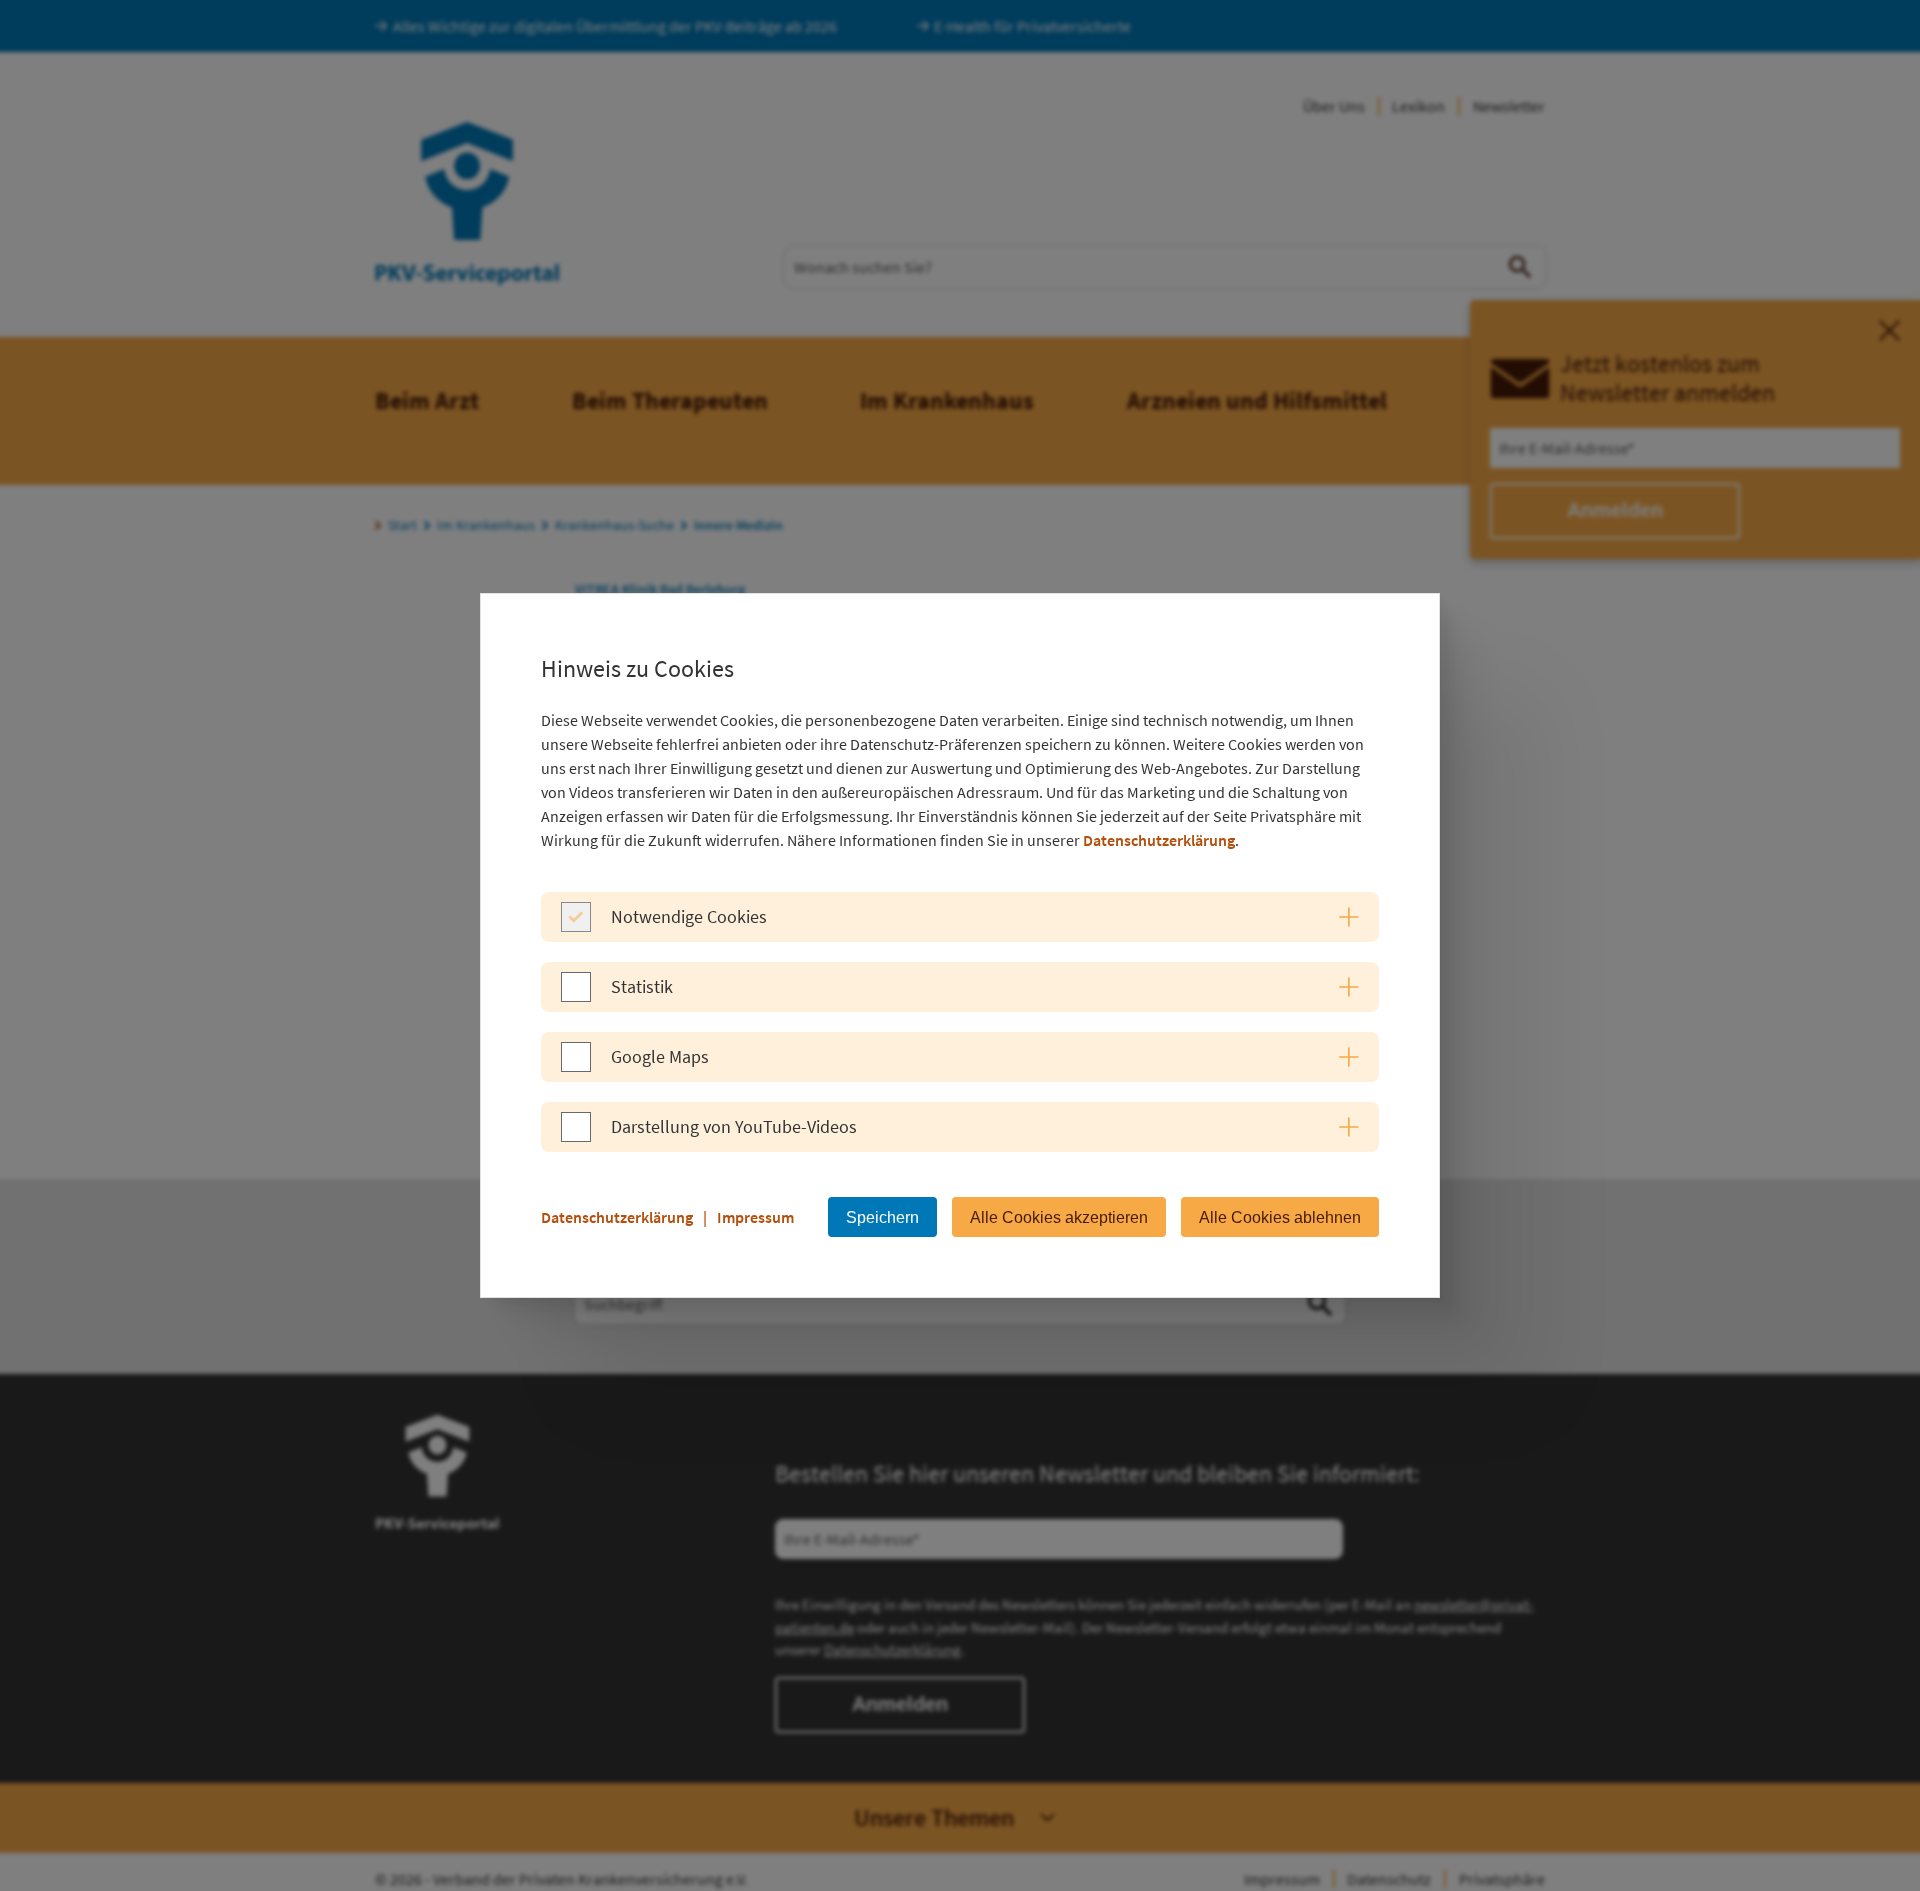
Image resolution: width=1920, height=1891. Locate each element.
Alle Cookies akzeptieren (1059, 1217)
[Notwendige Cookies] (576, 926)
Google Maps (660, 1056)
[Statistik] (576, 996)
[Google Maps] (576, 1066)
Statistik (642, 986)
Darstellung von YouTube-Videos (734, 1126)
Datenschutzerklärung (1159, 840)
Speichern (882, 1217)
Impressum (755, 1217)
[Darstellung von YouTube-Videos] (576, 1136)
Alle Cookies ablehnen (1280, 1217)
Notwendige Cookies (689, 916)
